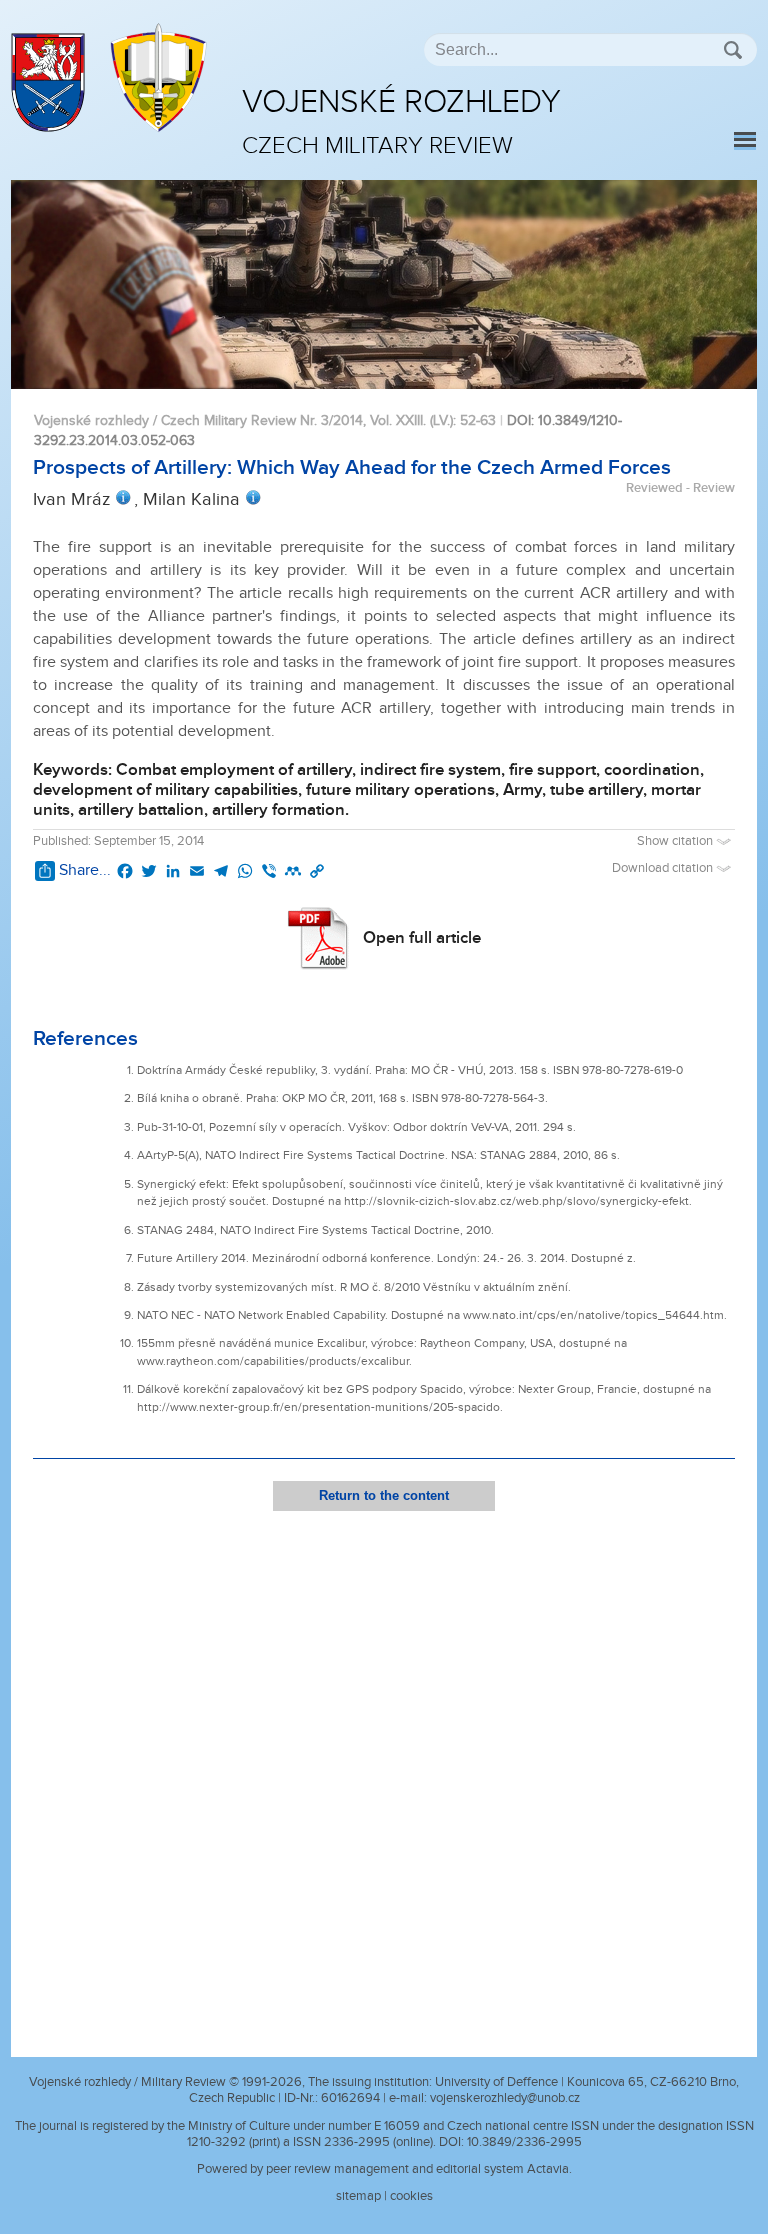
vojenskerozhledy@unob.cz (505, 2098)
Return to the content (384, 1495)
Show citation (676, 841)
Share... (85, 870)
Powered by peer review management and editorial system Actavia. (384, 2169)
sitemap (358, 2196)
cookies (411, 2196)
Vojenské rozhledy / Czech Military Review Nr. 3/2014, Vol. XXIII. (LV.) (243, 420)
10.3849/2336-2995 (524, 2142)
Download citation (664, 868)
